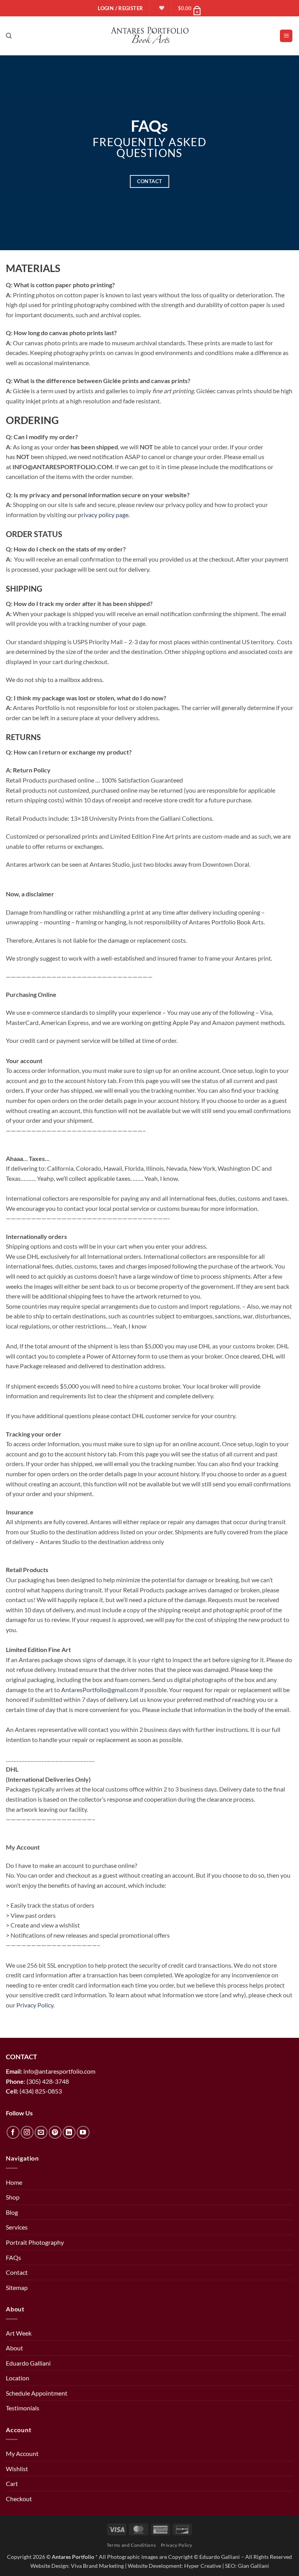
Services (17, 2227)
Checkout (19, 2499)
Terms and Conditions (131, 2545)
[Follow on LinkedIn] (69, 2132)
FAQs (13, 2257)
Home (14, 2182)
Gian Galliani (253, 2566)
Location (18, 2378)
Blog (12, 2212)
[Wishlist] (161, 8)
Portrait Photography (35, 2242)
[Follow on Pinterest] (55, 2132)
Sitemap (17, 2287)
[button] (190, 8)
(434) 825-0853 (41, 2091)
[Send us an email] (41, 2132)
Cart (12, 2483)
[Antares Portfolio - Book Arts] (150, 36)
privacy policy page (103, 515)
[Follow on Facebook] (13, 2132)
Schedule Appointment (37, 2393)
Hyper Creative (203, 2566)
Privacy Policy (177, 2545)
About (14, 2348)
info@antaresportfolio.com (59, 2071)
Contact (17, 2272)
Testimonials (23, 2408)
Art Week (19, 2333)
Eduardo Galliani (28, 2363)
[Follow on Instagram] (27, 2132)
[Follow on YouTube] (83, 2132)
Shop (13, 2197)
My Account (22, 2453)
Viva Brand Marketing (97, 2566)
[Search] (9, 36)
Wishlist (17, 2469)
